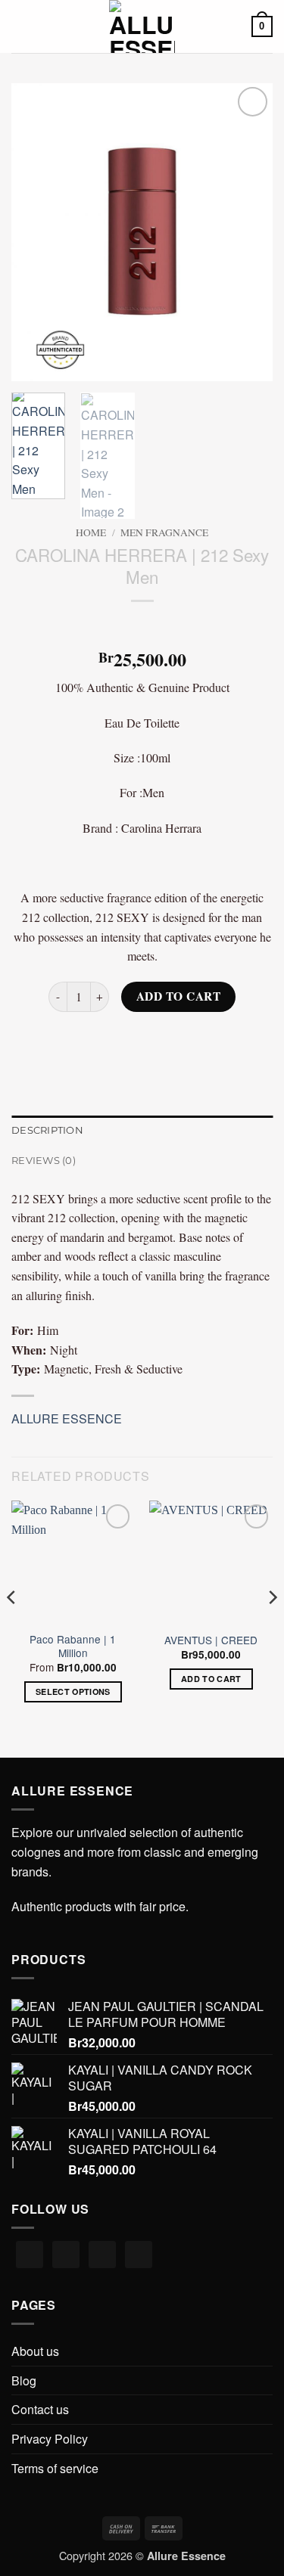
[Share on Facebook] (101, 1040)
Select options (73, 1691)
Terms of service (55, 2468)
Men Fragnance (164, 532)
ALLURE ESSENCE (67, 1418)
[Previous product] (156, 626)
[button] (20, 26)
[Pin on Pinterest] (183, 1040)
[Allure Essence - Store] (142, 26)
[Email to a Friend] (156, 1040)
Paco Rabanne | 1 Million (73, 1646)
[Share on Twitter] (128, 1040)
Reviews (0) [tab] (44, 1161)
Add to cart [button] (211, 1679)
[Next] (248, 233)
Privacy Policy (50, 2439)
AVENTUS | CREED (211, 1640)
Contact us (40, 2409)
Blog (24, 2380)
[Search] (46, 26)
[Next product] (128, 626)
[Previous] (36, 233)
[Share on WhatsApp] (74, 1040)
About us (35, 2351)
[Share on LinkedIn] (210, 1040)
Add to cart (178, 996)
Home (91, 532)
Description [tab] (47, 1130)
